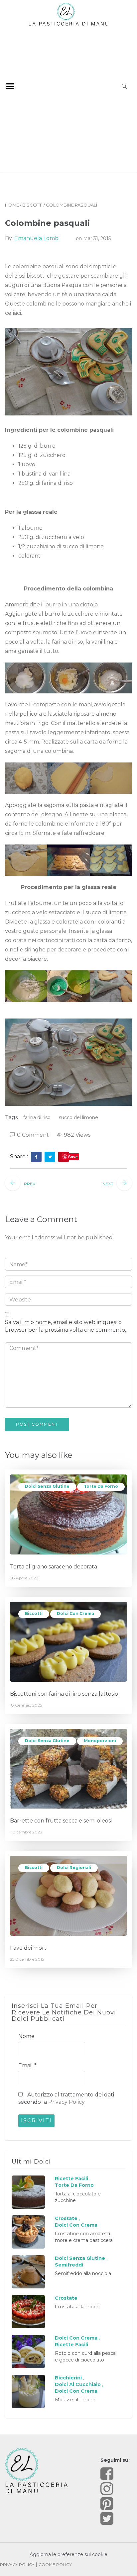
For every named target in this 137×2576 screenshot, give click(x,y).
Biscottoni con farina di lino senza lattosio (64, 1694)
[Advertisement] (68, 98)
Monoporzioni (100, 1741)
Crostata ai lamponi (77, 2307)
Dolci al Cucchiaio (78, 2384)
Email (27, 2065)
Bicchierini (68, 2378)
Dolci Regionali (74, 1867)
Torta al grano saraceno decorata (54, 1567)
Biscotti (32, 205)
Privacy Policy (67, 2102)
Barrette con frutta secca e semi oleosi (61, 1821)
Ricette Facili (71, 2178)
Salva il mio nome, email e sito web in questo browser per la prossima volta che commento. (66, 1326)
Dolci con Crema (75, 1613)
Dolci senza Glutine (47, 1486)
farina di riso (37, 1117)
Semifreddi (69, 2265)
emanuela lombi (37, 238)
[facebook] (36, 1157)
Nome (26, 2036)
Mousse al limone (75, 2400)
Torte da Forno (101, 1486)
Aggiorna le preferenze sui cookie (68, 2554)
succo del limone (78, 1117)
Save (73, 1157)
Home (12, 205)
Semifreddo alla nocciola (83, 2273)
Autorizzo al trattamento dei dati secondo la (66, 2098)
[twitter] (50, 1157)
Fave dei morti (29, 1948)
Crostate (66, 2218)
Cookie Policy (55, 2565)
